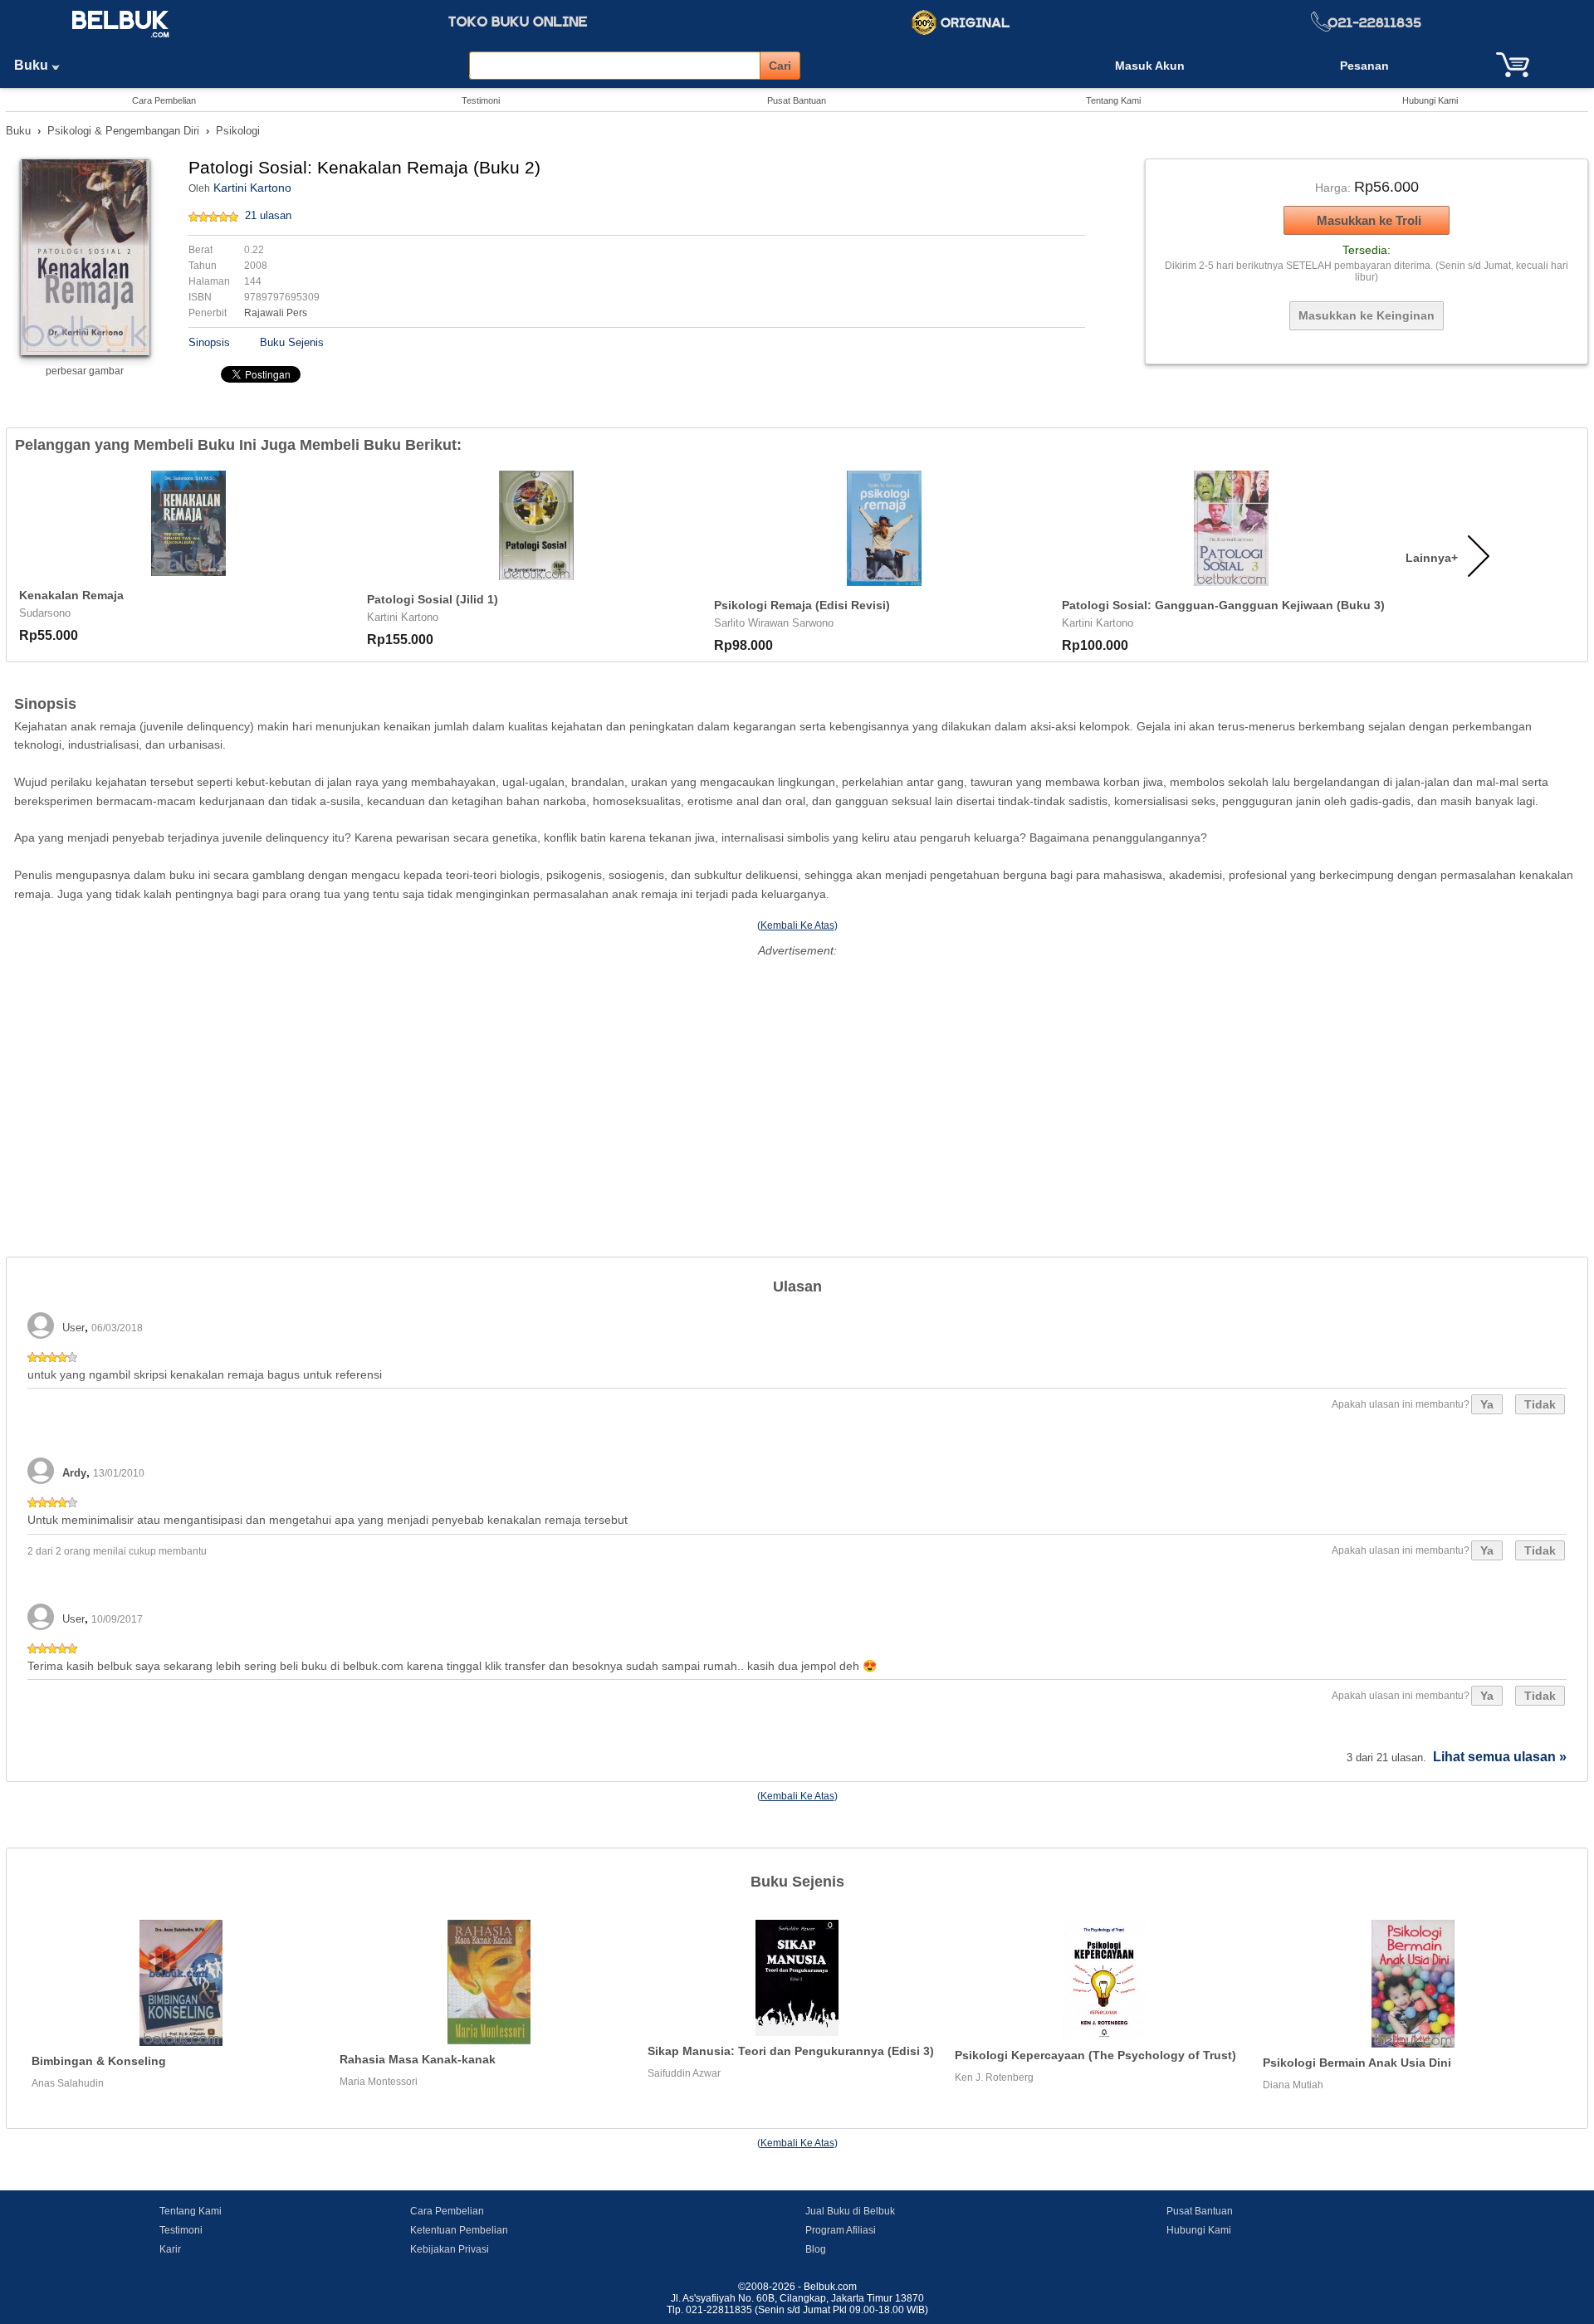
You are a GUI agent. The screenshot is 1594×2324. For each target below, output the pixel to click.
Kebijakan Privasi (450, 2249)
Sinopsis (209, 342)
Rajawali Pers (276, 313)
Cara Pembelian (164, 100)
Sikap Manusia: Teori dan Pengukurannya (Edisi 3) (791, 2051)
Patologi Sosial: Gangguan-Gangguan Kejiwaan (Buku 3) (1223, 605)
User (73, 1328)
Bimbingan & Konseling (99, 2061)
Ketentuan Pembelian (459, 2230)
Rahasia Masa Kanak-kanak (418, 2059)
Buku (33, 65)
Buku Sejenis (292, 342)
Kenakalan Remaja (71, 595)
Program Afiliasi (841, 2230)
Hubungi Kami (1430, 100)
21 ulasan (268, 215)
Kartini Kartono (252, 188)
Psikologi (238, 131)
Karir (170, 2249)
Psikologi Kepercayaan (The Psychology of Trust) (1095, 2055)
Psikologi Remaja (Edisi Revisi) (802, 605)
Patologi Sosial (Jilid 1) (433, 599)
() (797, 925)
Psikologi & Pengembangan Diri (123, 131)
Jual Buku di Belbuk (850, 2211)
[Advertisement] (797, 1078)
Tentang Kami (1113, 100)
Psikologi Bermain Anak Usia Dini (1357, 2063)
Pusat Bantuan (797, 100)
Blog (816, 2249)
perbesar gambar (85, 371)
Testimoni (481, 100)
